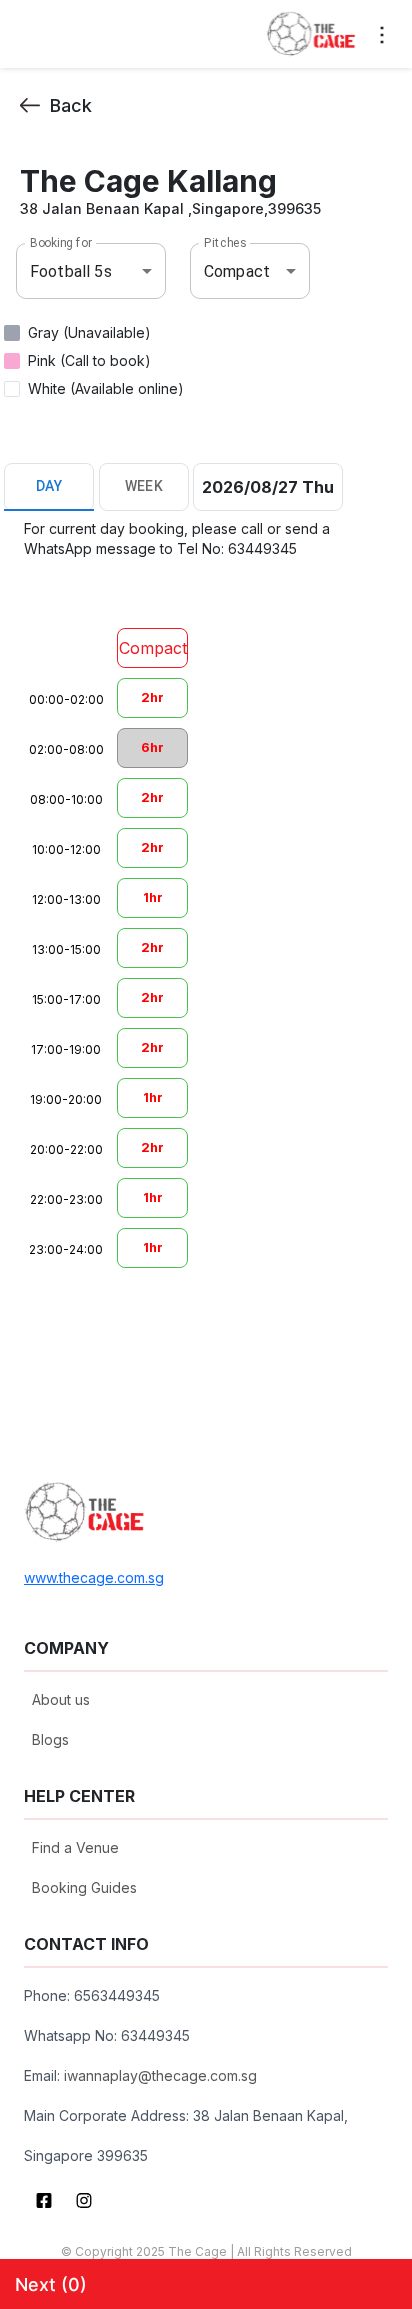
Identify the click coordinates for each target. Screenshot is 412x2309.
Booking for (61, 243)
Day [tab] (49, 486)
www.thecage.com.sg (94, 1577)
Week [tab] (144, 486)
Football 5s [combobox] (71, 271)
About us (61, 1699)
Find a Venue (75, 1847)
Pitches (225, 243)
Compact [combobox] (237, 271)
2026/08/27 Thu (268, 487)
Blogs (50, 1739)
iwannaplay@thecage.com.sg (160, 2075)
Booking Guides (84, 1887)
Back (71, 105)
